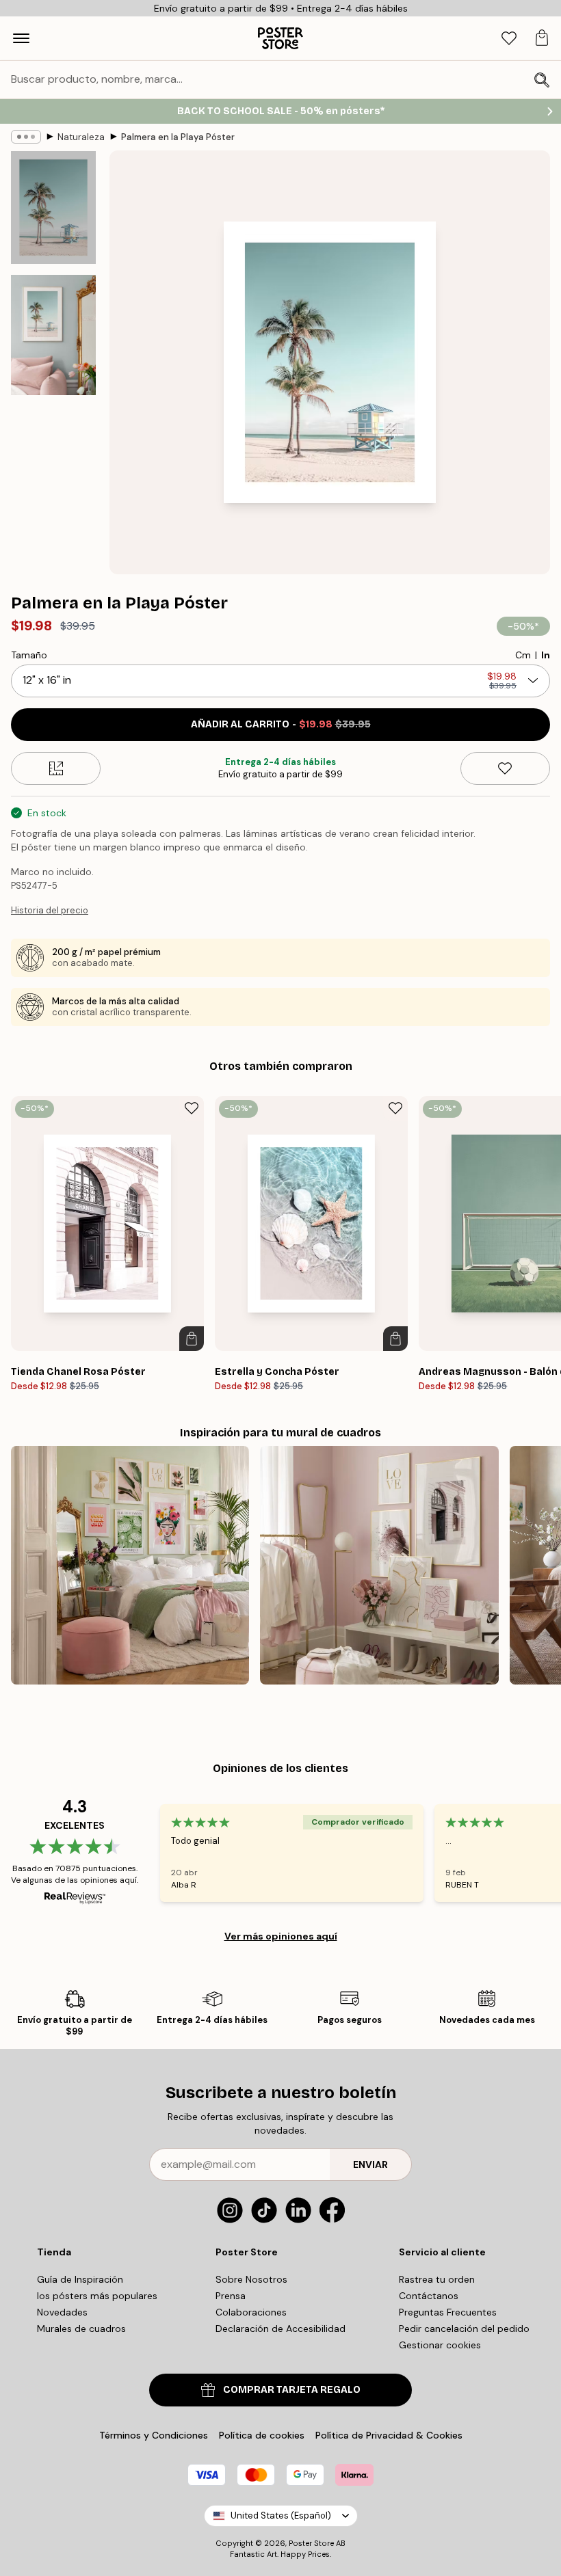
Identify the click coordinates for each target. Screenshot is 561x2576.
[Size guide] (56, 768)
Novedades (62, 2312)
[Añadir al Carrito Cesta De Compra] (192, 1339)
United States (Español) (281, 2515)
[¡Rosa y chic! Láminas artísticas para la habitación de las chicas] (379, 1565)
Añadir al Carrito (281, 724)
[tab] (509, 39)
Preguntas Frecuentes (448, 2312)
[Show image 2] (53, 335)
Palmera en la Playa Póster (178, 137)
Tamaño (29, 655)
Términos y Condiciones (154, 2435)
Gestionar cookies (440, 2345)
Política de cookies (262, 2435)
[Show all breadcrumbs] (26, 137)
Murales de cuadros (81, 2329)
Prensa (231, 2296)
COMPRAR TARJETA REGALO (292, 2390)
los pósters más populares (97, 2296)
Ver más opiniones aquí (281, 1936)
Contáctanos (429, 2296)
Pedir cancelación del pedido (464, 2329)
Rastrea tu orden (437, 2279)
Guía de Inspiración (80, 2279)
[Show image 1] (53, 207)
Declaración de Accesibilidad (280, 2329)
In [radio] (546, 655)
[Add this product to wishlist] (505, 768)
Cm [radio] (523, 655)
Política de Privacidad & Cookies (389, 2435)
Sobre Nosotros (251, 2279)
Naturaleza (81, 137)
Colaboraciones (251, 2312)
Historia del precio (50, 910)
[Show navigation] (21, 38)
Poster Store (311, 2543)
